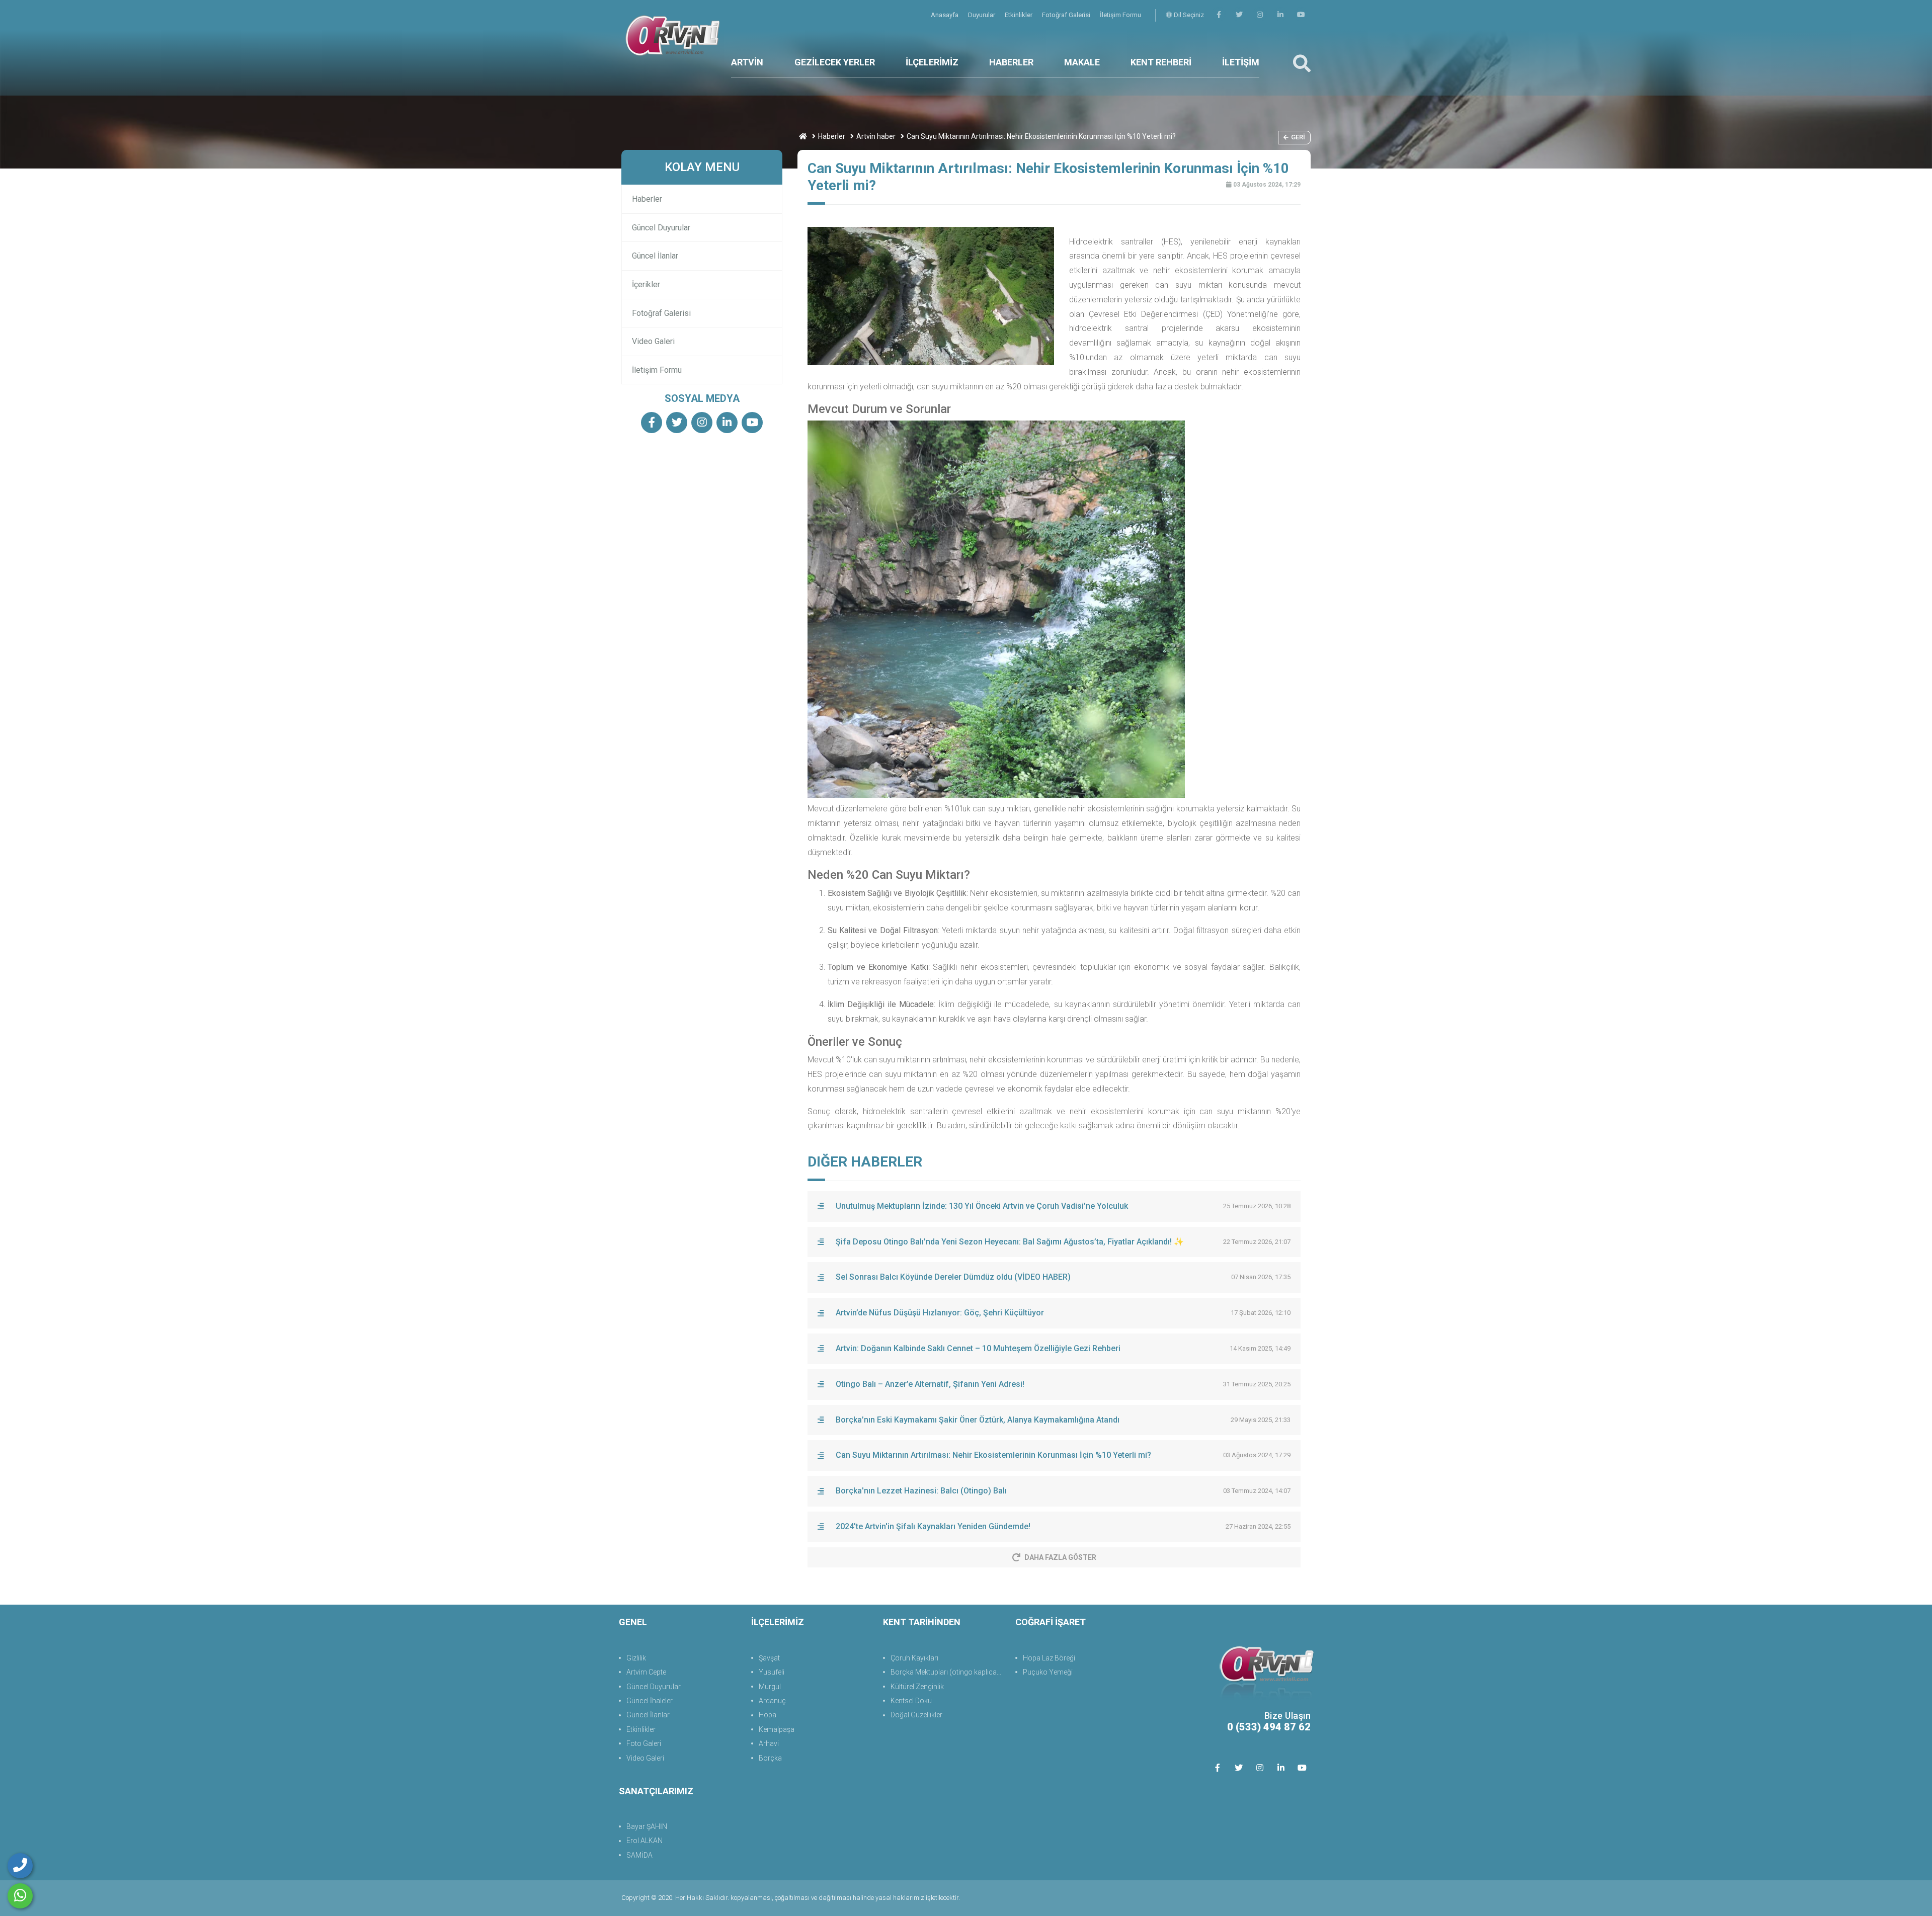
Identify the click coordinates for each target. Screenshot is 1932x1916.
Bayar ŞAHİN (647, 1826)
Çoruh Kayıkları (914, 1658)
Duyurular (982, 15)
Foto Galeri (644, 1743)
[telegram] (1239, 15)
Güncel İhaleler (650, 1701)
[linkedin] (1280, 15)
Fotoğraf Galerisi (1067, 15)
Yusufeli (772, 1672)
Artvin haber (876, 136)
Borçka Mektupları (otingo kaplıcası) (948, 1672)
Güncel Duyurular (661, 228)
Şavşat (769, 1658)
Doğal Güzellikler (916, 1715)
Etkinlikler (1019, 15)
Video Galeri (653, 341)
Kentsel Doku (911, 1701)
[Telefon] (20, 1866)
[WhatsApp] (20, 1896)
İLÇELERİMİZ (932, 62)
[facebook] (1219, 15)
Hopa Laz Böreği (1049, 1658)
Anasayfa (945, 15)
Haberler (832, 136)
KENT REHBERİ (1161, 62)
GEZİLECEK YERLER (835, 62)
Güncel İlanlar (655, 256)
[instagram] (1260, 15)
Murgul (770, 1687)
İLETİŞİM (1241, 62)
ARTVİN (747, 62)
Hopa (768, 1715)
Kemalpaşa (777, 1729)
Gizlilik (636, 1658)
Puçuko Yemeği (1048, 1672)
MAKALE (1082, 62)
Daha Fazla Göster (1060, 1557)
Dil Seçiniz (1188, 15)
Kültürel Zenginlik (917, 1687)
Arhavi (769, 1743)
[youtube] (1301, 15)
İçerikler (646, 284)
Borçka (770, 1758)
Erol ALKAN (645, 1841)
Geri (1298, 137)
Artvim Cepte (646, 1672)
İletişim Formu (1120, 15)
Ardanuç (772, 1701)
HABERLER (1011, 62)
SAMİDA (639, 1855)
